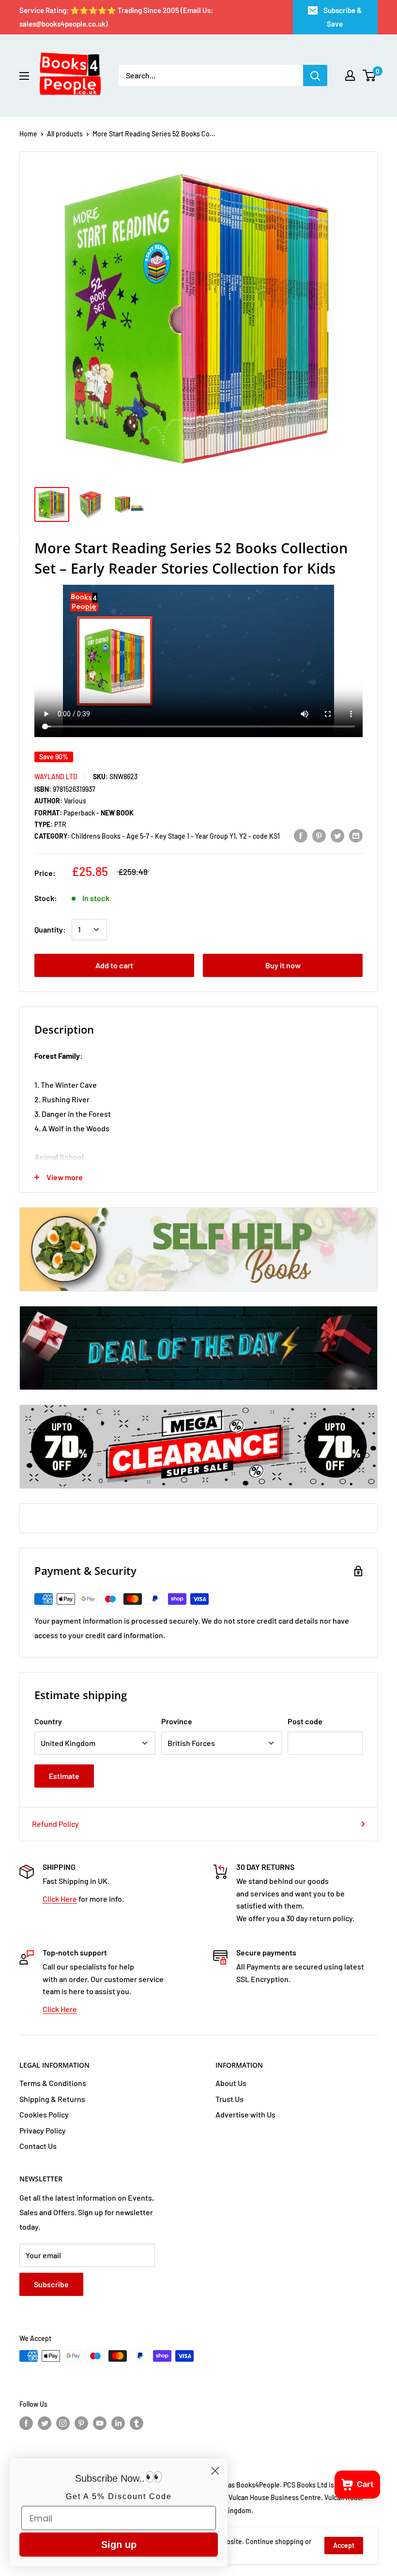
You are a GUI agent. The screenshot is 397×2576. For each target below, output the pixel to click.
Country (48, 1721)
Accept (344, 2545)
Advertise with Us (245, 2114)
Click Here (60, 1899)
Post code (305, 1721)
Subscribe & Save (343, 17)
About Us (231, 2083)
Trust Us (229, 2099)
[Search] (315, 75)
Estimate (64, 1776)
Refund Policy (55, 1824)
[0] (370, 75)
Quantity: (50, 929)
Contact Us (38, 2146)
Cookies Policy (44, 2114)
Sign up (119, 2545)
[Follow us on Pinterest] (81, 2423)
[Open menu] (24, 76)
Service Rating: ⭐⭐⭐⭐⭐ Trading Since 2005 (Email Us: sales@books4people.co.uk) (116, 17)
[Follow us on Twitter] (45, 2423)
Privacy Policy (43, 2130)
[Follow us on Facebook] (26, 2423)
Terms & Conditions (53, 2083)
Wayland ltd (56, 777)
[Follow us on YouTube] (100, 2423)
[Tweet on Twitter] (337, 835)
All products (65, 134)
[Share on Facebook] (301, 835)
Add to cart (114, 965)
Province (177, 1721)
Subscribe (51, 2284)
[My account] (350, 75)
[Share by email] (356, 835)
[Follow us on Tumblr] (137, 2423)
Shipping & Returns (52, 2099)
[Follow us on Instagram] (63, 2423)
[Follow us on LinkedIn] (118, 2423)
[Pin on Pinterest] (319, 835)
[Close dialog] (215, 2471)
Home (28, 134)
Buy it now (283, 965)
